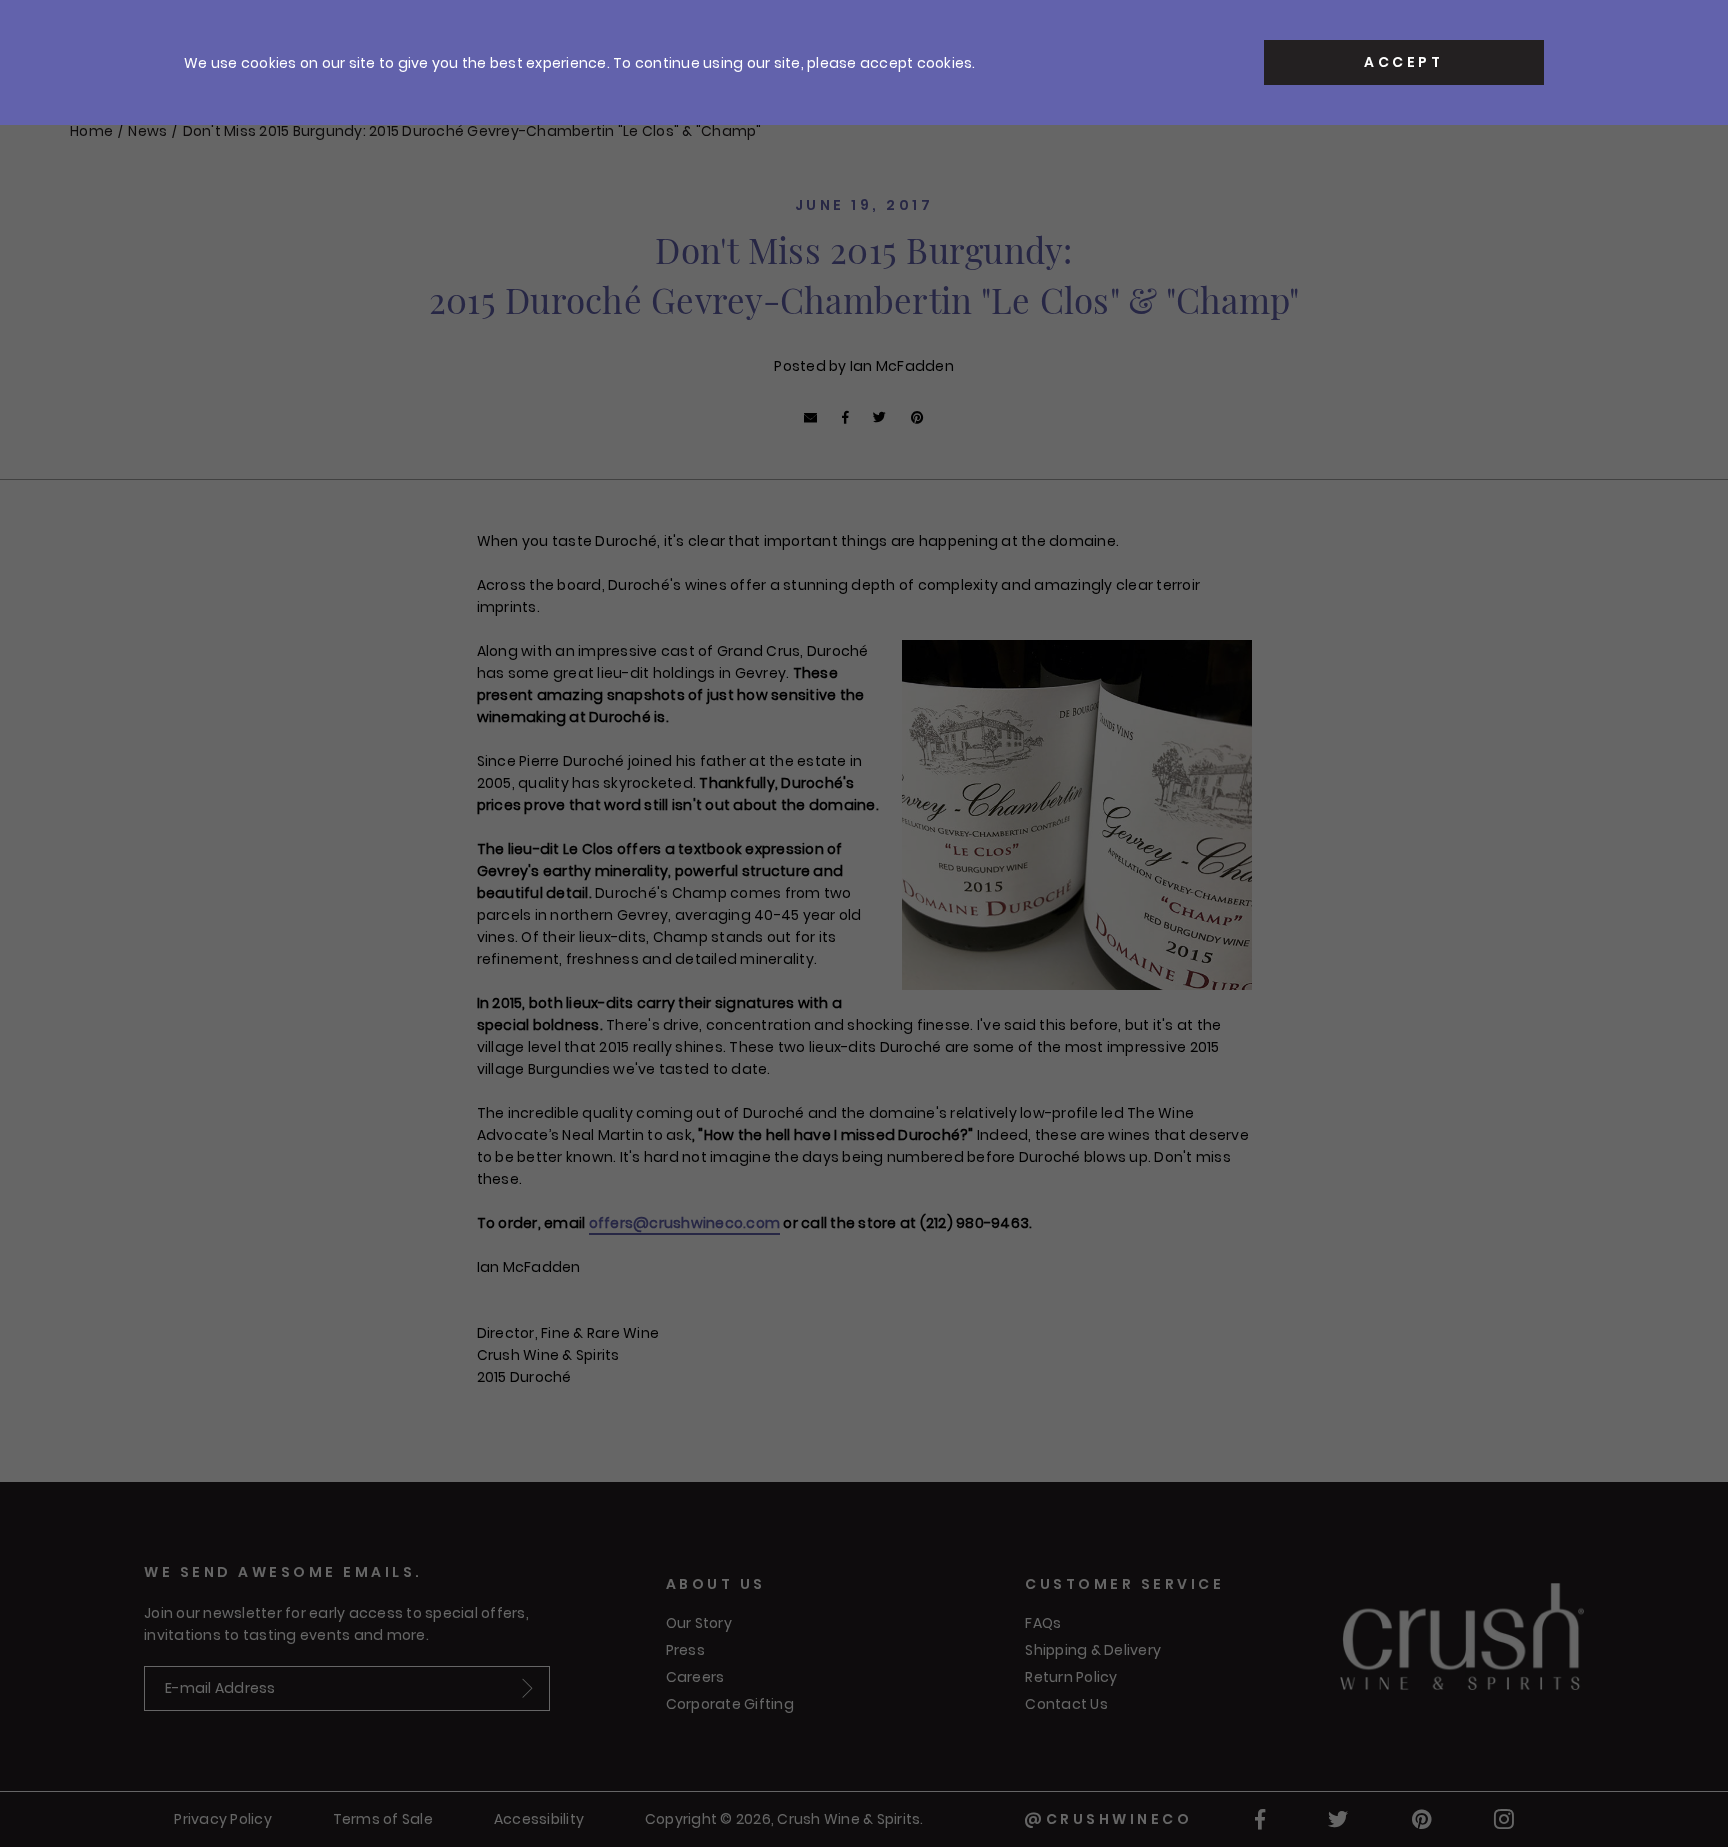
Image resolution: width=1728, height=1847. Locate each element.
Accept (1403, 62)
